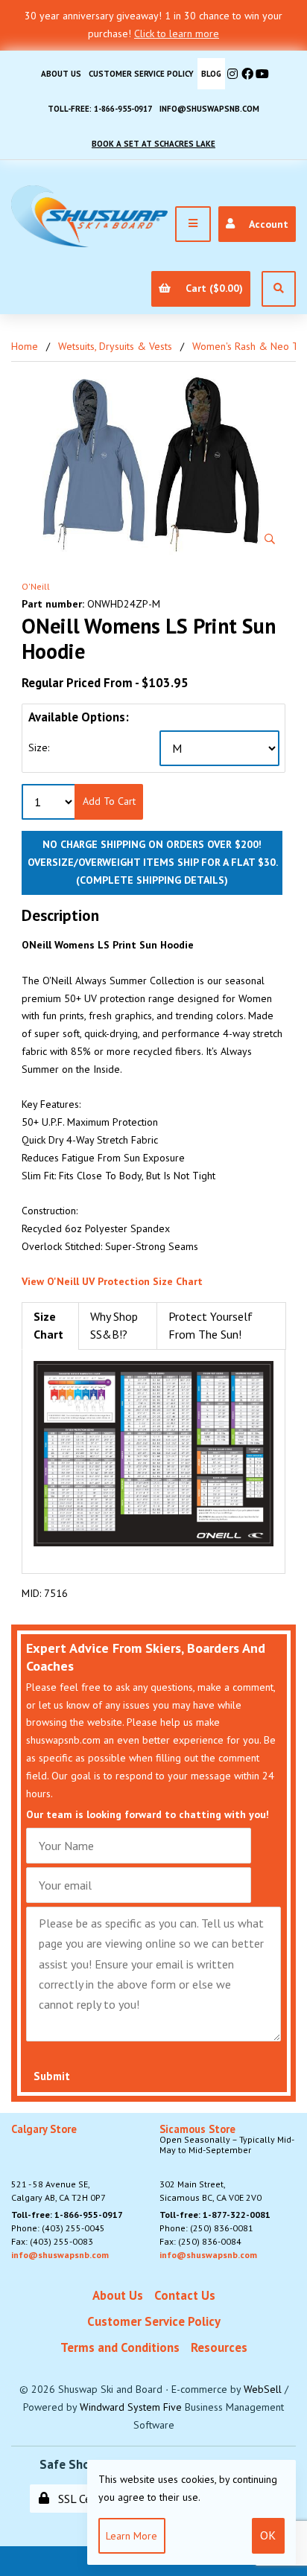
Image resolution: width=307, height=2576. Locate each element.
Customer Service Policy (141, 74)
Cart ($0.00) (211, 288)
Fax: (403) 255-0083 (52, 2241)
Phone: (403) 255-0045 (58, 2228)
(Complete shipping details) (152, 880)
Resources (219, 2347)
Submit (52, 2076)
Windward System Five (131, 2407)
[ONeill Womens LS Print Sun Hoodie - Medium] (153, 464)
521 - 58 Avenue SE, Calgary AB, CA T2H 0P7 (58, 2164)
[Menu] (193, 224)
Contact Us (185, 2295)
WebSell (263, 2389)
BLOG (211, 74)
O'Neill (36, 586)
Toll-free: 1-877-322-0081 (215, 2215)
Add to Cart (109, 801)
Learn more (132, 2536)
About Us (61, 74)
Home (25, 346)
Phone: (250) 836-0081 (206, 2228)
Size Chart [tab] (48, 1325)
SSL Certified (86, 2499)
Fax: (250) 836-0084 (200, 2241)
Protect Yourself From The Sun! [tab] (211, 1325)
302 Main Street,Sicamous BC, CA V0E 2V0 (227, 2164)
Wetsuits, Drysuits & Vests (115, 346)
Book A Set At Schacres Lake (153, 144)
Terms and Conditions (120, 2347)
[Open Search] (279, 289)
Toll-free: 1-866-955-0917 (100, 109)
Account (266, 224)
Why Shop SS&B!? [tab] (114, 1325)
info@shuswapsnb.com (209, 109)
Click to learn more (177, 34)
